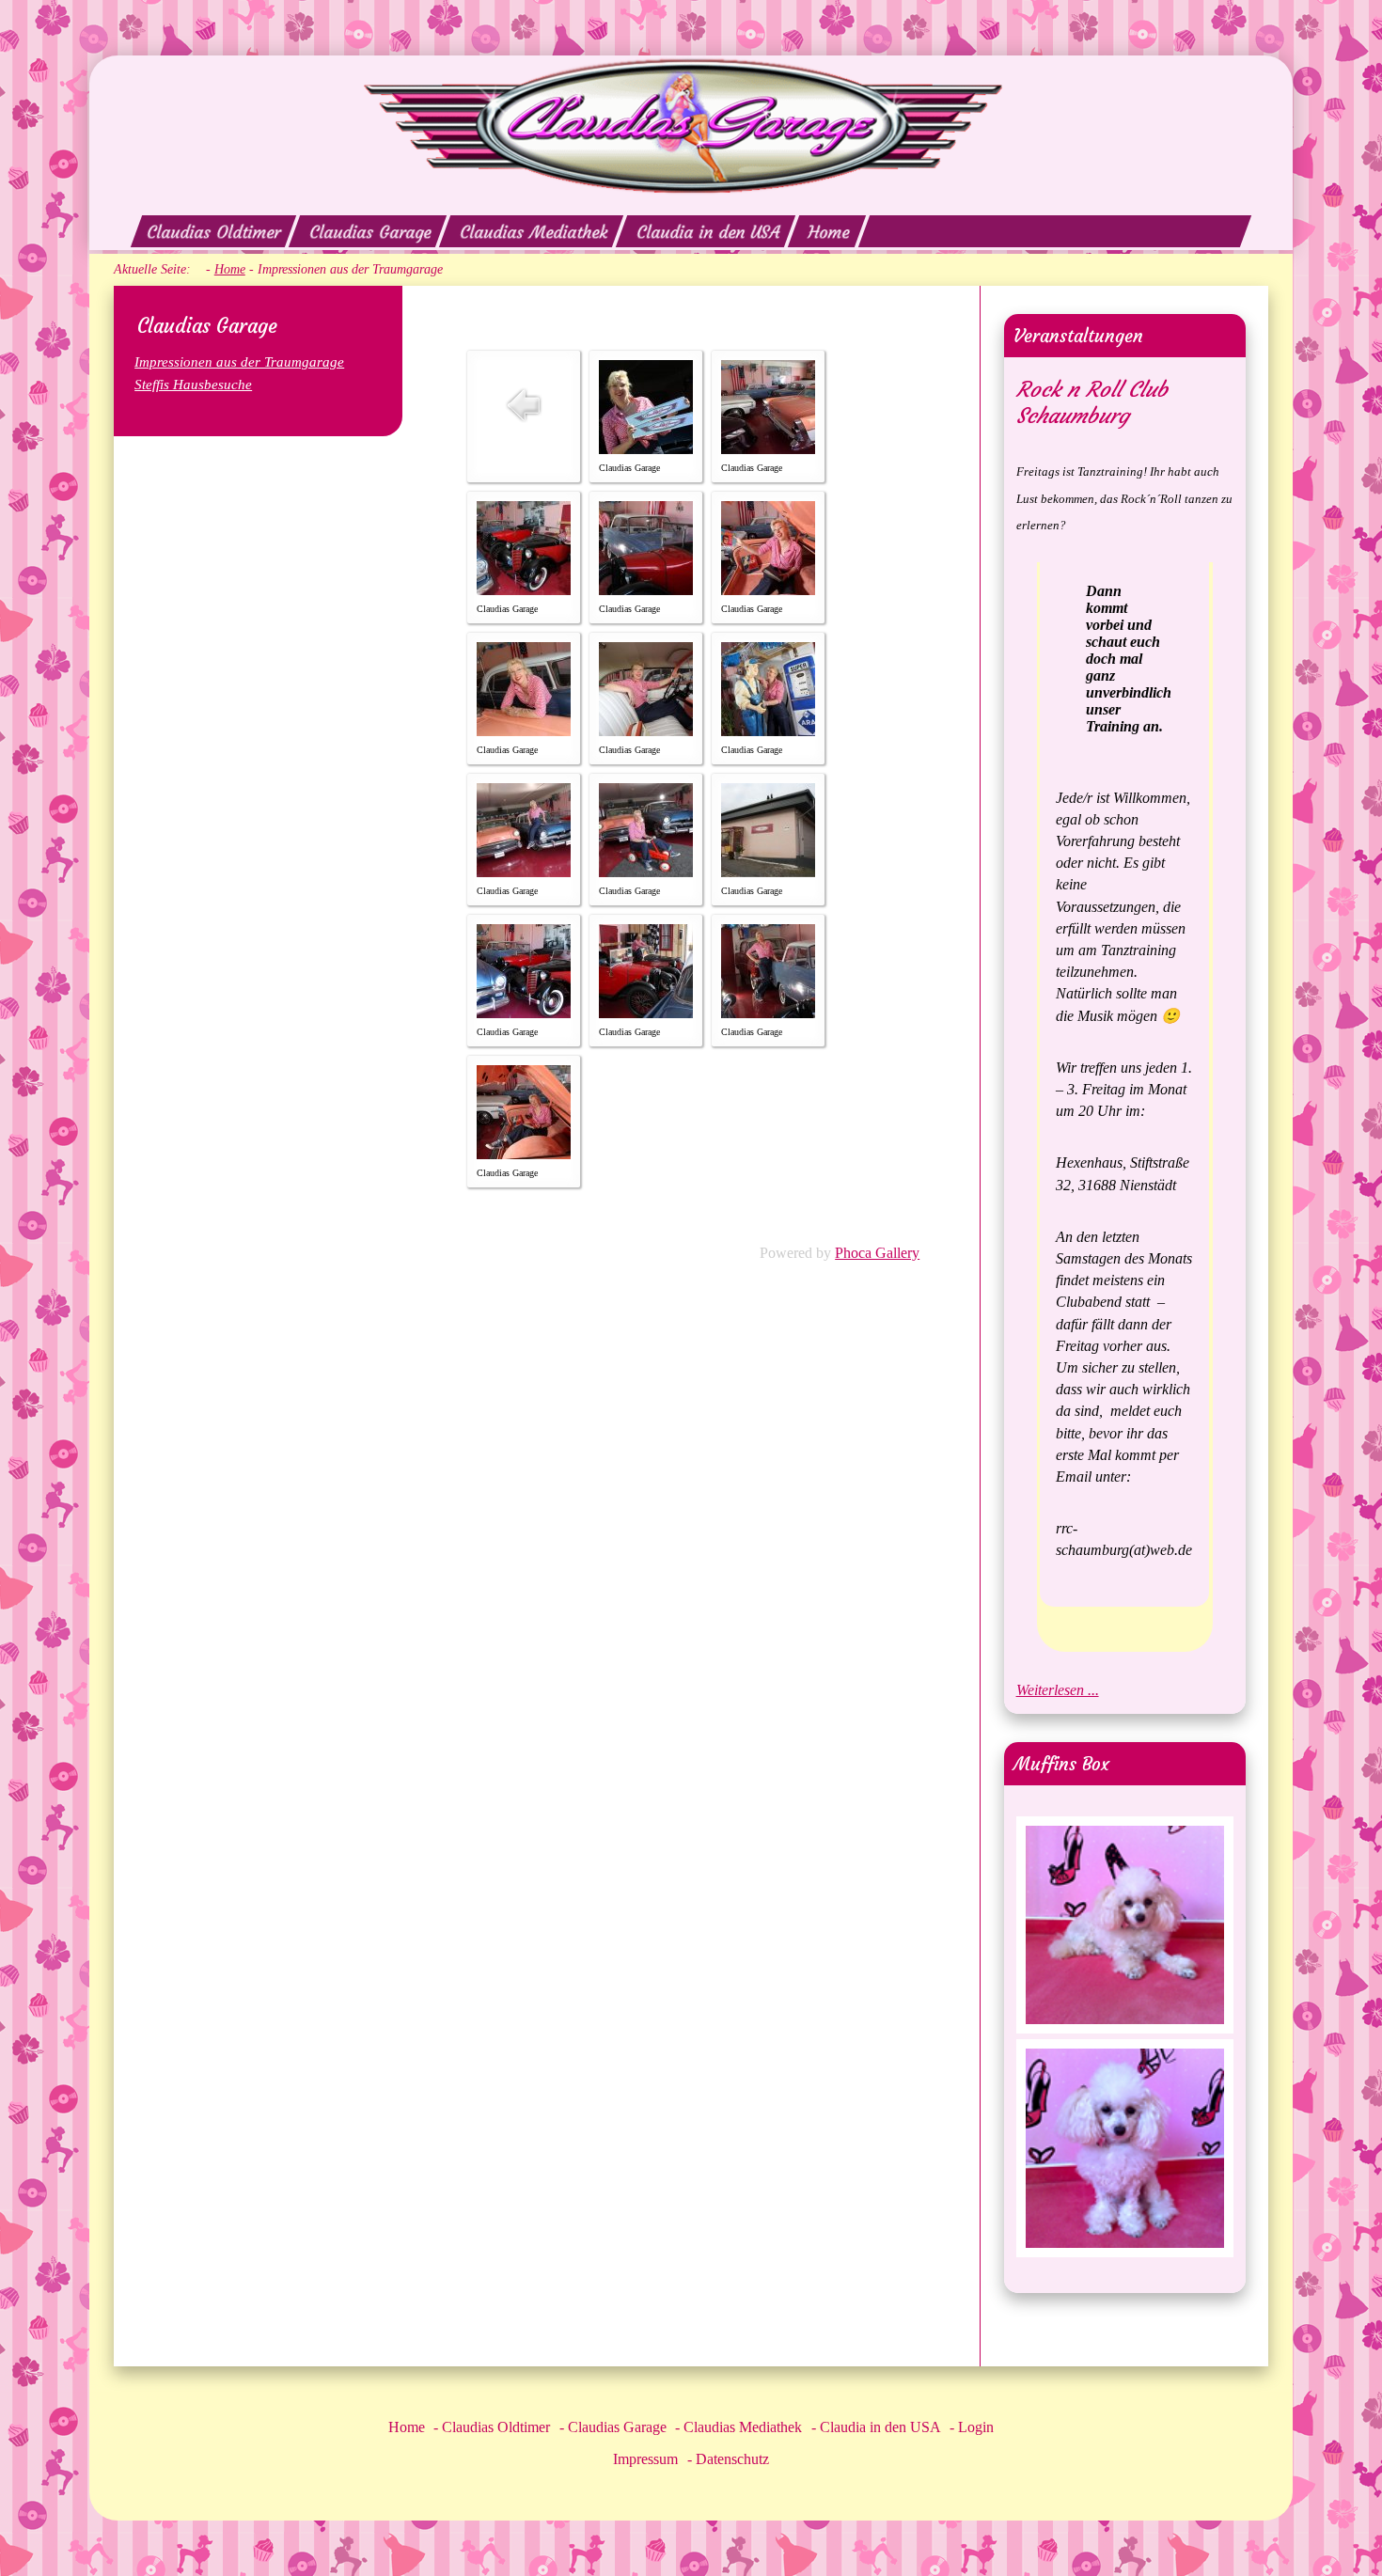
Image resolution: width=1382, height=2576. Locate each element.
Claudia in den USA (708, 232)
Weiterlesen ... (1058, 1690)
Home (829, 232)
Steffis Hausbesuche (193, 384)
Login (976, 2427)
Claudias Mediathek (534, 232)
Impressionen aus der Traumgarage (239, 361)
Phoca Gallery (877, 1253)
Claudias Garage (370, 232)
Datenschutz (732, 2459)
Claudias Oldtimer (213, 232)
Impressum (645, 2459)
